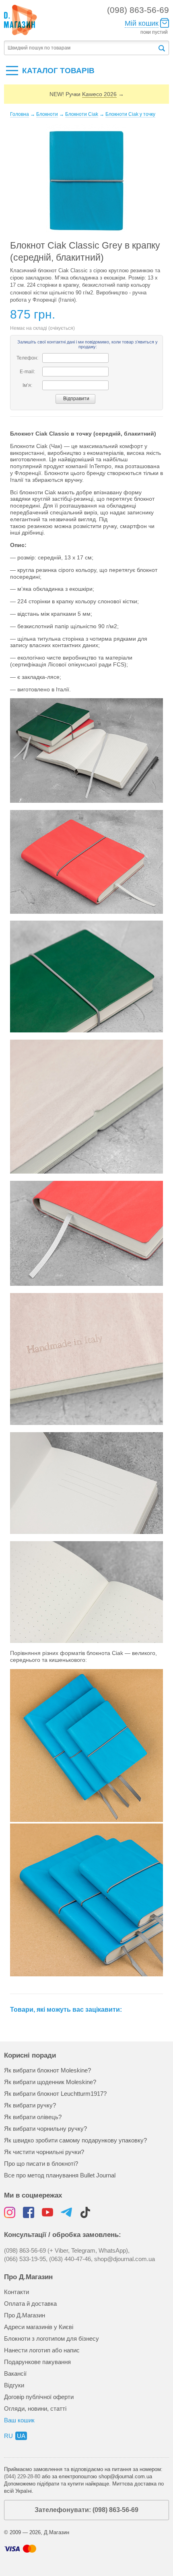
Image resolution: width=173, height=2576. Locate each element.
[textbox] (81, 48)
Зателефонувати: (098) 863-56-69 (86, 2510)
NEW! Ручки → (87, 94)
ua (21, 2436)
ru (8, 2436)
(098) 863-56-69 (138, 10)
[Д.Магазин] (21, 20)
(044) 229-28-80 (22, 2476)
